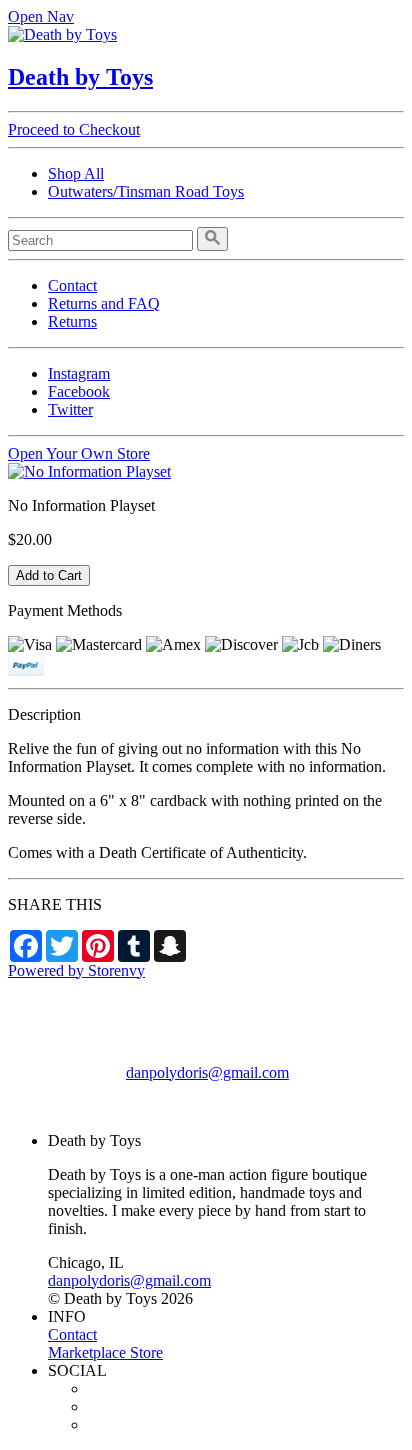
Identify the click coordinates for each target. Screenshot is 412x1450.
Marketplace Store (105, 1352)
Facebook (79, 391)
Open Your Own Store (79, 453)
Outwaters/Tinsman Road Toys (146, 191)
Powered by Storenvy (76, 970)
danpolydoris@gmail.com (207, 1072)
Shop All (76, 173)
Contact (72, 285)
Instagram (79, 373)
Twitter (70, 409)
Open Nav (41, 16)
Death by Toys (80, 77)
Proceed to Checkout (74, 129)
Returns (72, 321)
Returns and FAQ (104, 303)
